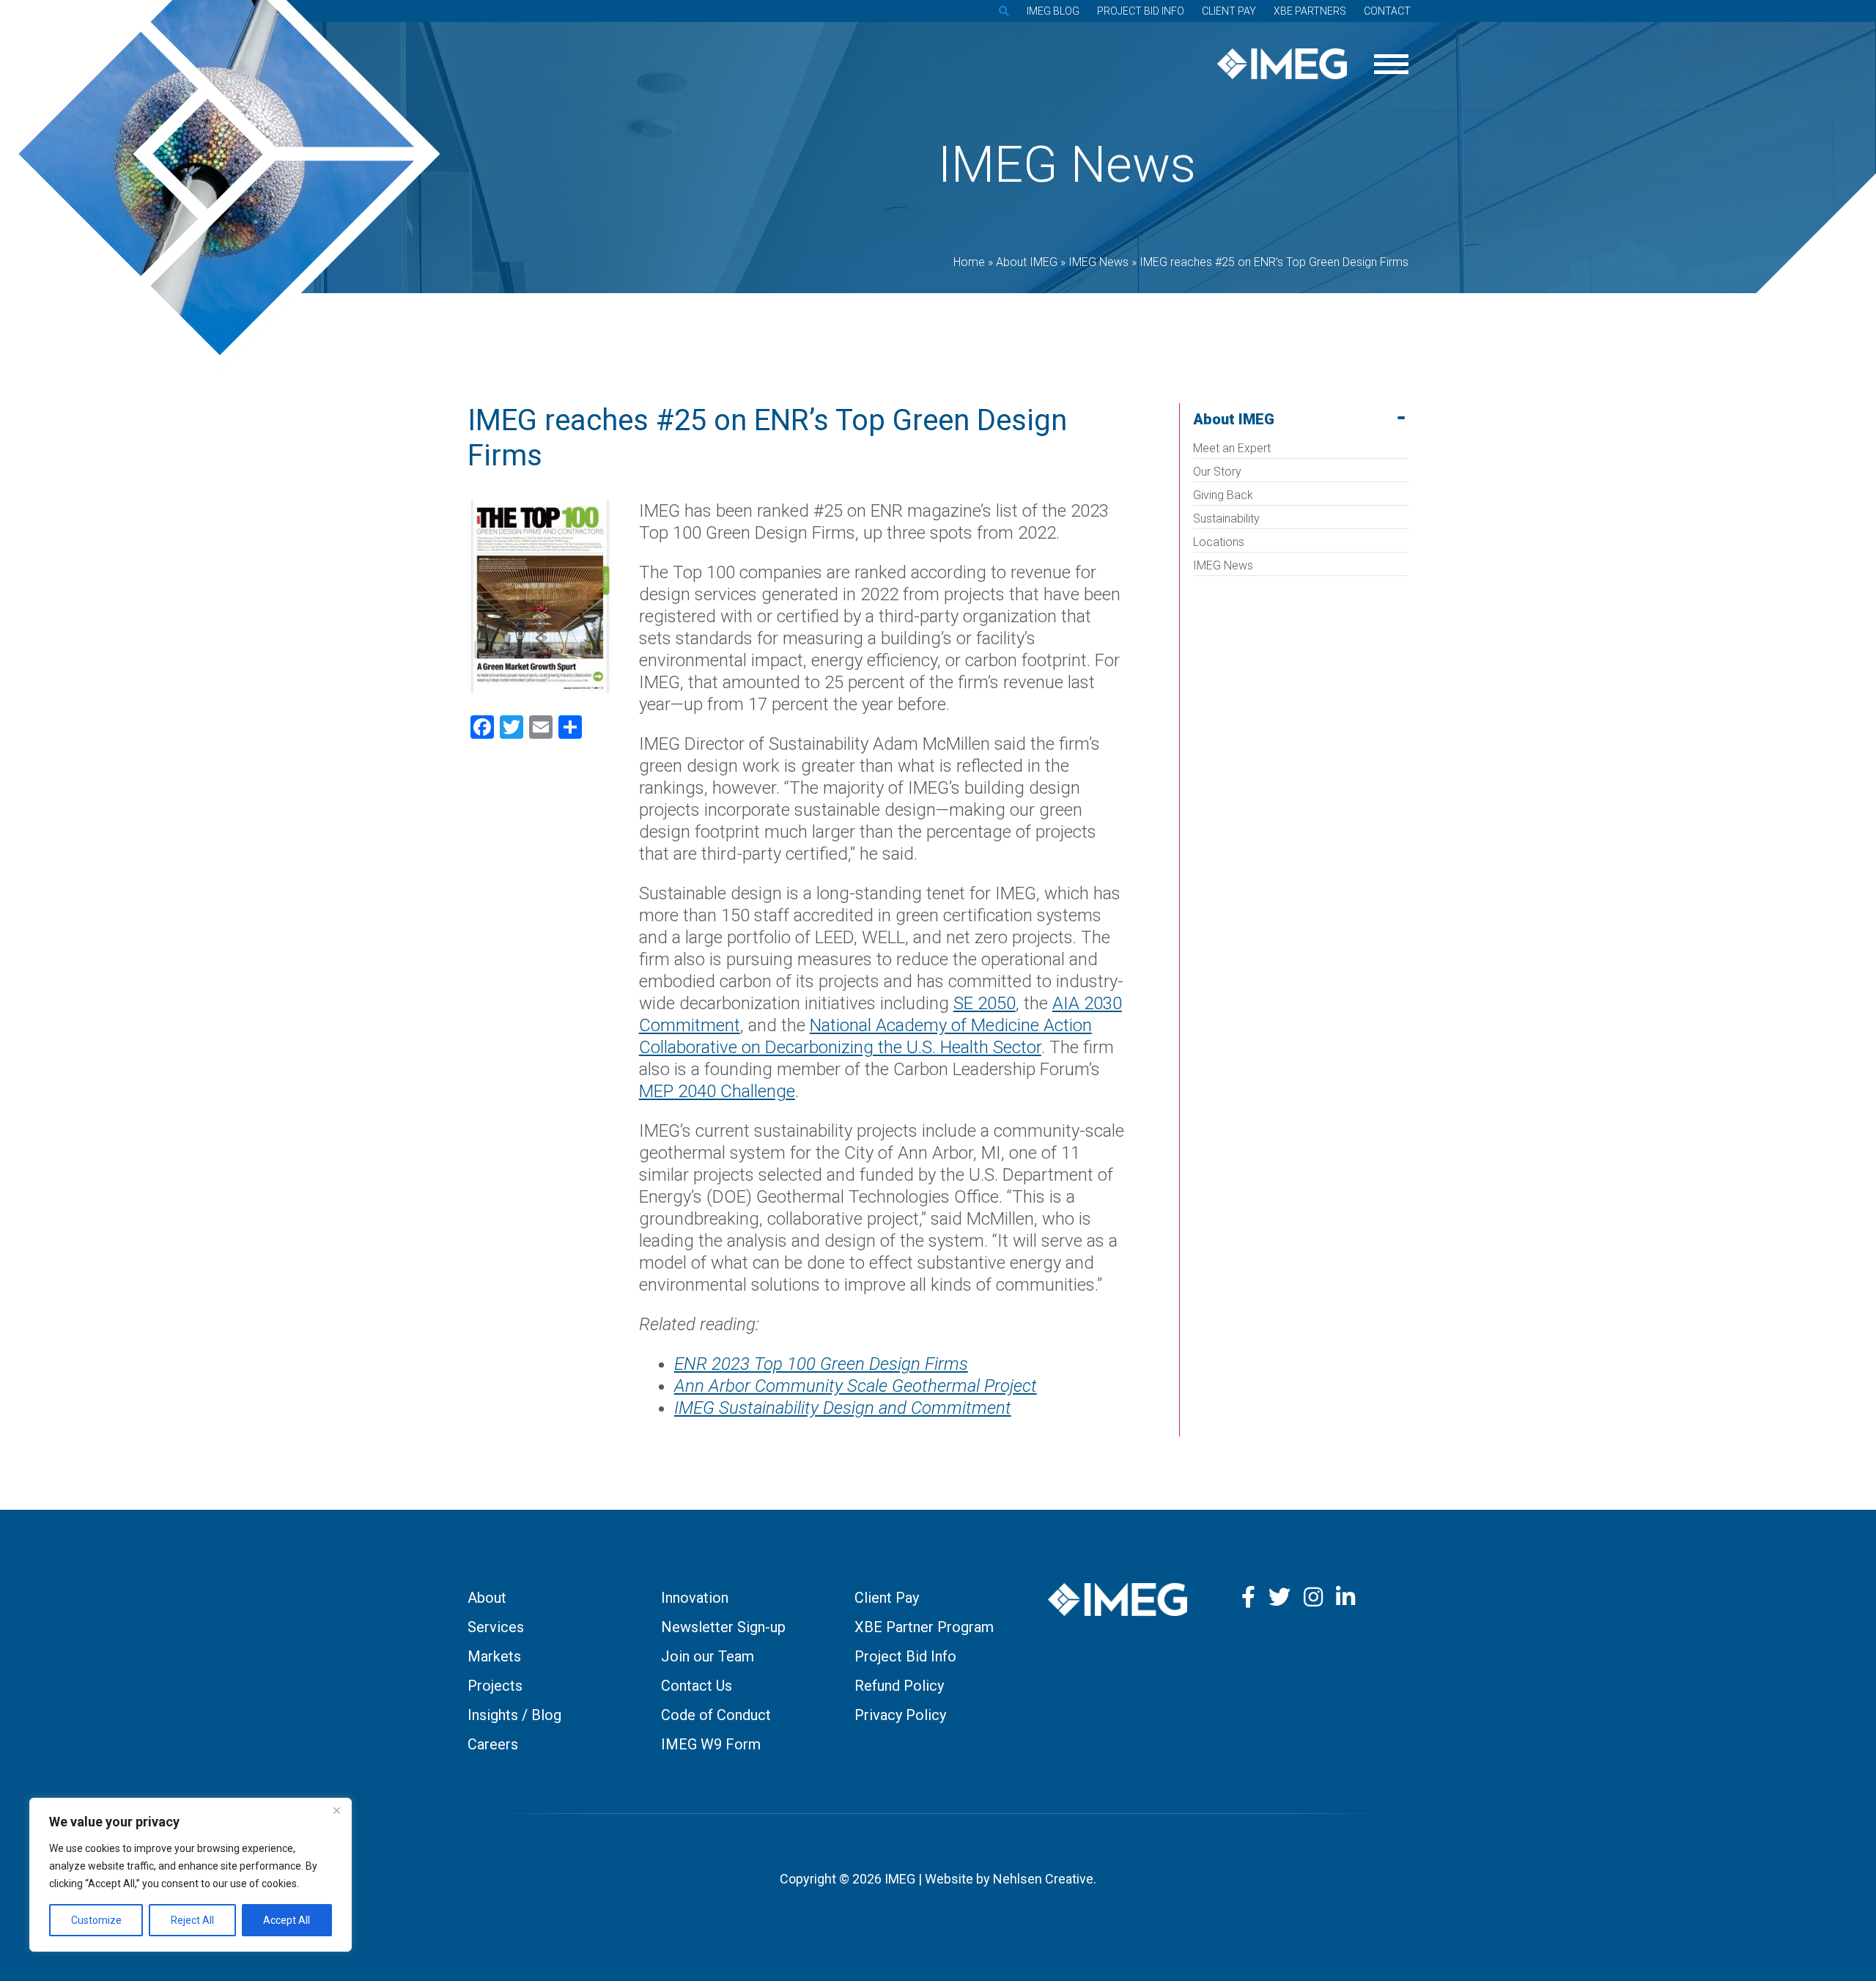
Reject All (192, 1920)
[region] (191, 1875)
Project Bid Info (1141, 11)
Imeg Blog (1053, 11)
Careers (493, 1744)
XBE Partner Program (924, 1627)
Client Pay (1229, 11)
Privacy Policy (900, 1715)
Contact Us (697, 1686)
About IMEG (1234, 419)
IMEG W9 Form (711, 1744)
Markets (494, 1656)
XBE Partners (1310, 11)
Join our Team (708, 1656)
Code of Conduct (716, 1715)
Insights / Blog (514, 1715)
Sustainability (1226, 519)
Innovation (695, 1598)
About (487, 1598)
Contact (1387, 11)
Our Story (1217, 472)
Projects (495, 1686)
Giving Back (1223, 495)
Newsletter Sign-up (723, 1627)
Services (496, 1627)
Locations (1219, 542)
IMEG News (1223, 565)
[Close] (336, 1810)
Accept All (287, 1920)
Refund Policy (899, 1686)
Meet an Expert (1232, 448)
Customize (96, 1920)
